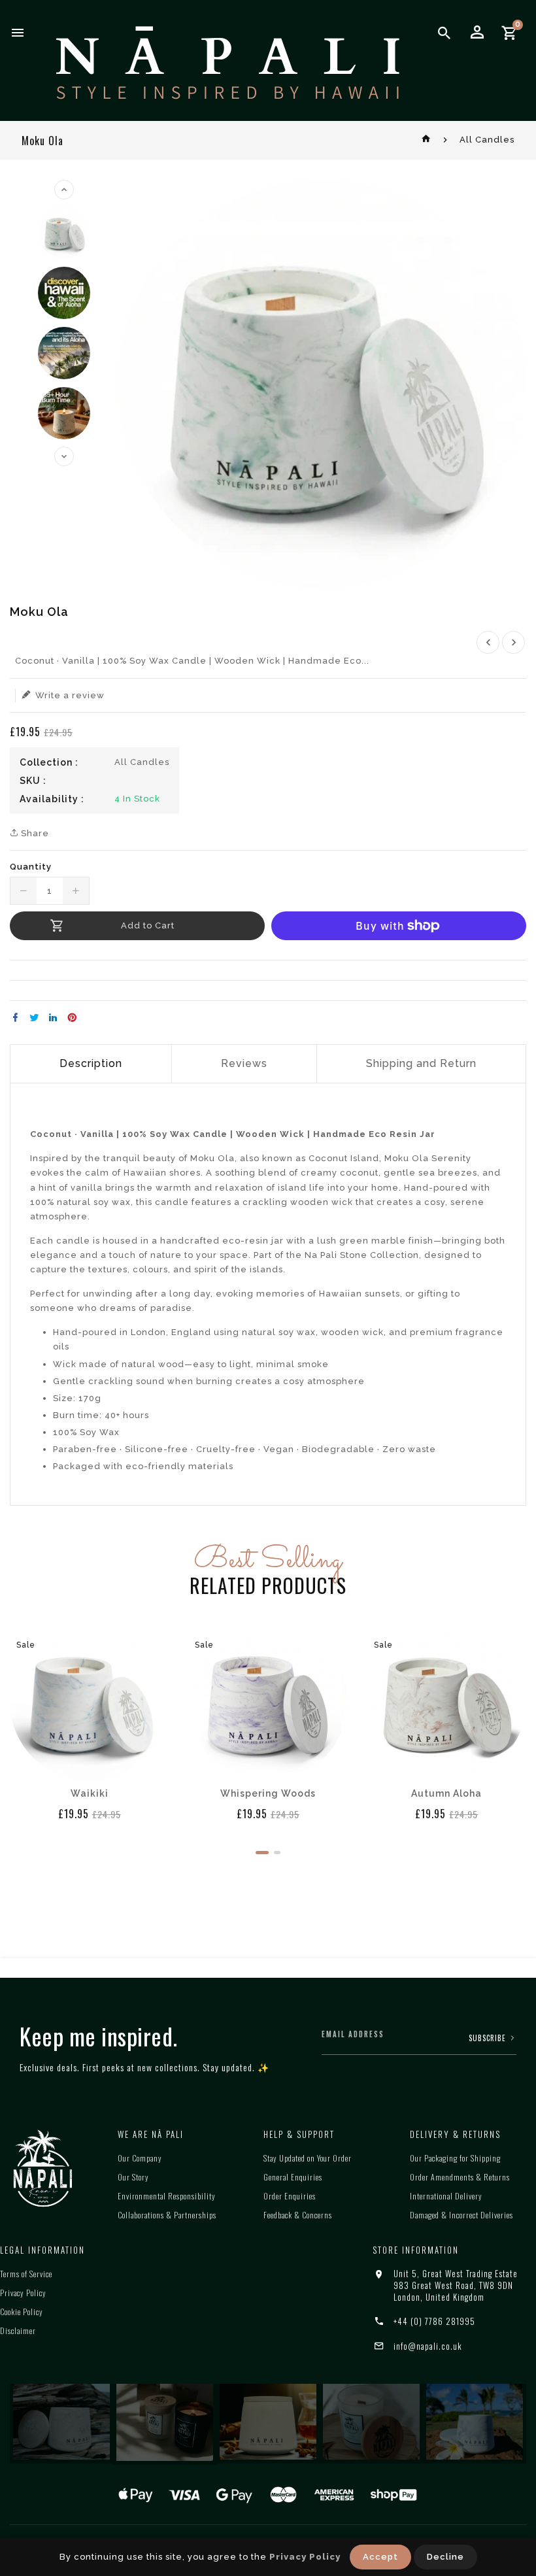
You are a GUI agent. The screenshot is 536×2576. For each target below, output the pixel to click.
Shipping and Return (421, 1063)
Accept (380, 2557)
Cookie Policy (22, 2312)
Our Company (140, 2158)
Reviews (244, 1063)
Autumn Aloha (446, 1793)
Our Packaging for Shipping (455, 2158)
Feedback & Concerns (298, 2215)
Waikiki (90, 1793)
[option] (64, 233)
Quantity (31, 867)
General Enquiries (293, 2177)
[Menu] (18, 33)
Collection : (49, 762)
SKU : (33, 781)
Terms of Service (26, 2274)
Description (91, 1063)
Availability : (52, 799)
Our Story (133, 2177)
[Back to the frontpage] (427, 140)
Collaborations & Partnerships (167, 2215)
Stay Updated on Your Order (308, 2158)
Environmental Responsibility (167, 2196)
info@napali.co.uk (428, 2346)
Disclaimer (18, 2330)
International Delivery (446, 2196)
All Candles (487, 140)
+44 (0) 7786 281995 (434, 2321)
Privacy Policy (23, 2293)
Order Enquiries (290, 2196)
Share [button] (34, 833)
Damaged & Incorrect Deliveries (461, 2215)
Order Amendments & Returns (460, 2177)
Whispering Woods (268, 1793)
